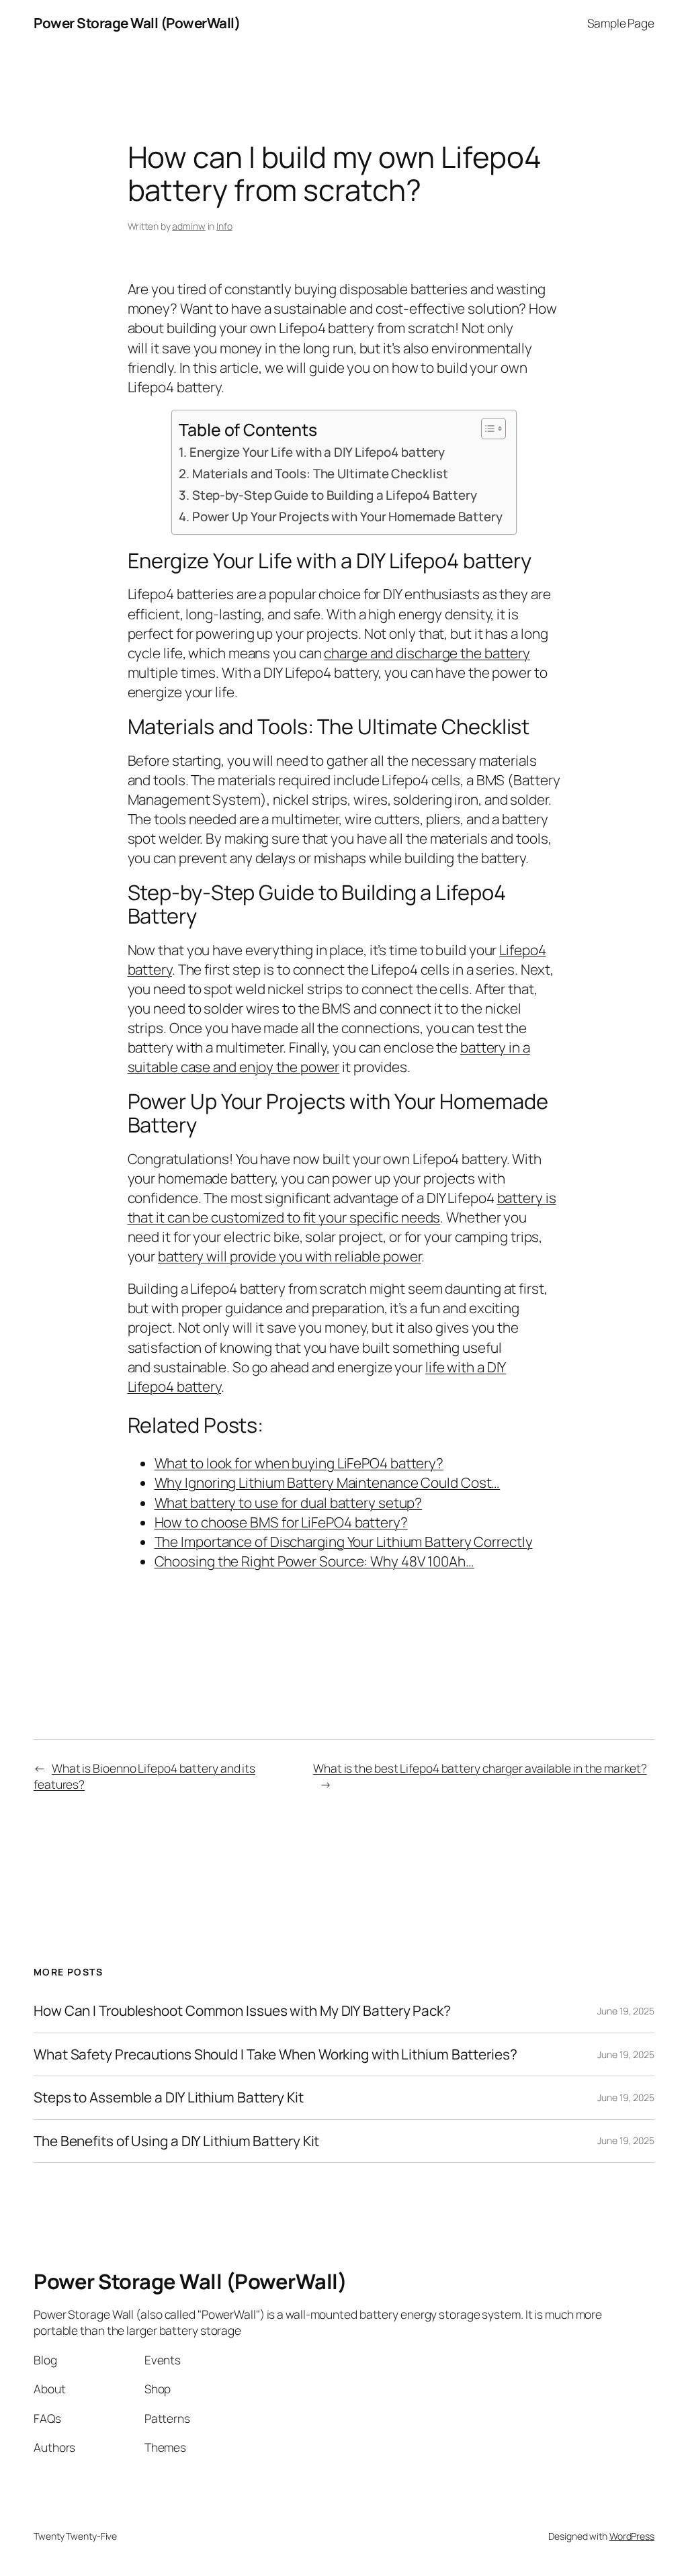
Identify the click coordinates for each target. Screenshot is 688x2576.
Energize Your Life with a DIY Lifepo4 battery (317, 452)
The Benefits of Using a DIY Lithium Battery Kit (176, 2141)
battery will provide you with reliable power (290, 1256)
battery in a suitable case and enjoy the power (329, 1057)
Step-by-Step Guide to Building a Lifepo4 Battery (335, 495)
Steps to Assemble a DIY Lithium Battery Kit (169, 2097)
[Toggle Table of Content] (487, 429)
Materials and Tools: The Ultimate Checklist (320, 474)
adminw (188, 226)
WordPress (632, 2536)
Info (224, 226)
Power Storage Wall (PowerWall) (137, 23)
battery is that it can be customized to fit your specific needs (342, 1207)
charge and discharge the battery (427, 653)
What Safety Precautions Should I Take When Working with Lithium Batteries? (275, 2054)
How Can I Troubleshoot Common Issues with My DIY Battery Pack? (242, 2011)
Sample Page (621, 23)
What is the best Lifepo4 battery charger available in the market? (480, 1768)
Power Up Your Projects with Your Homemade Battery (347, 517)
